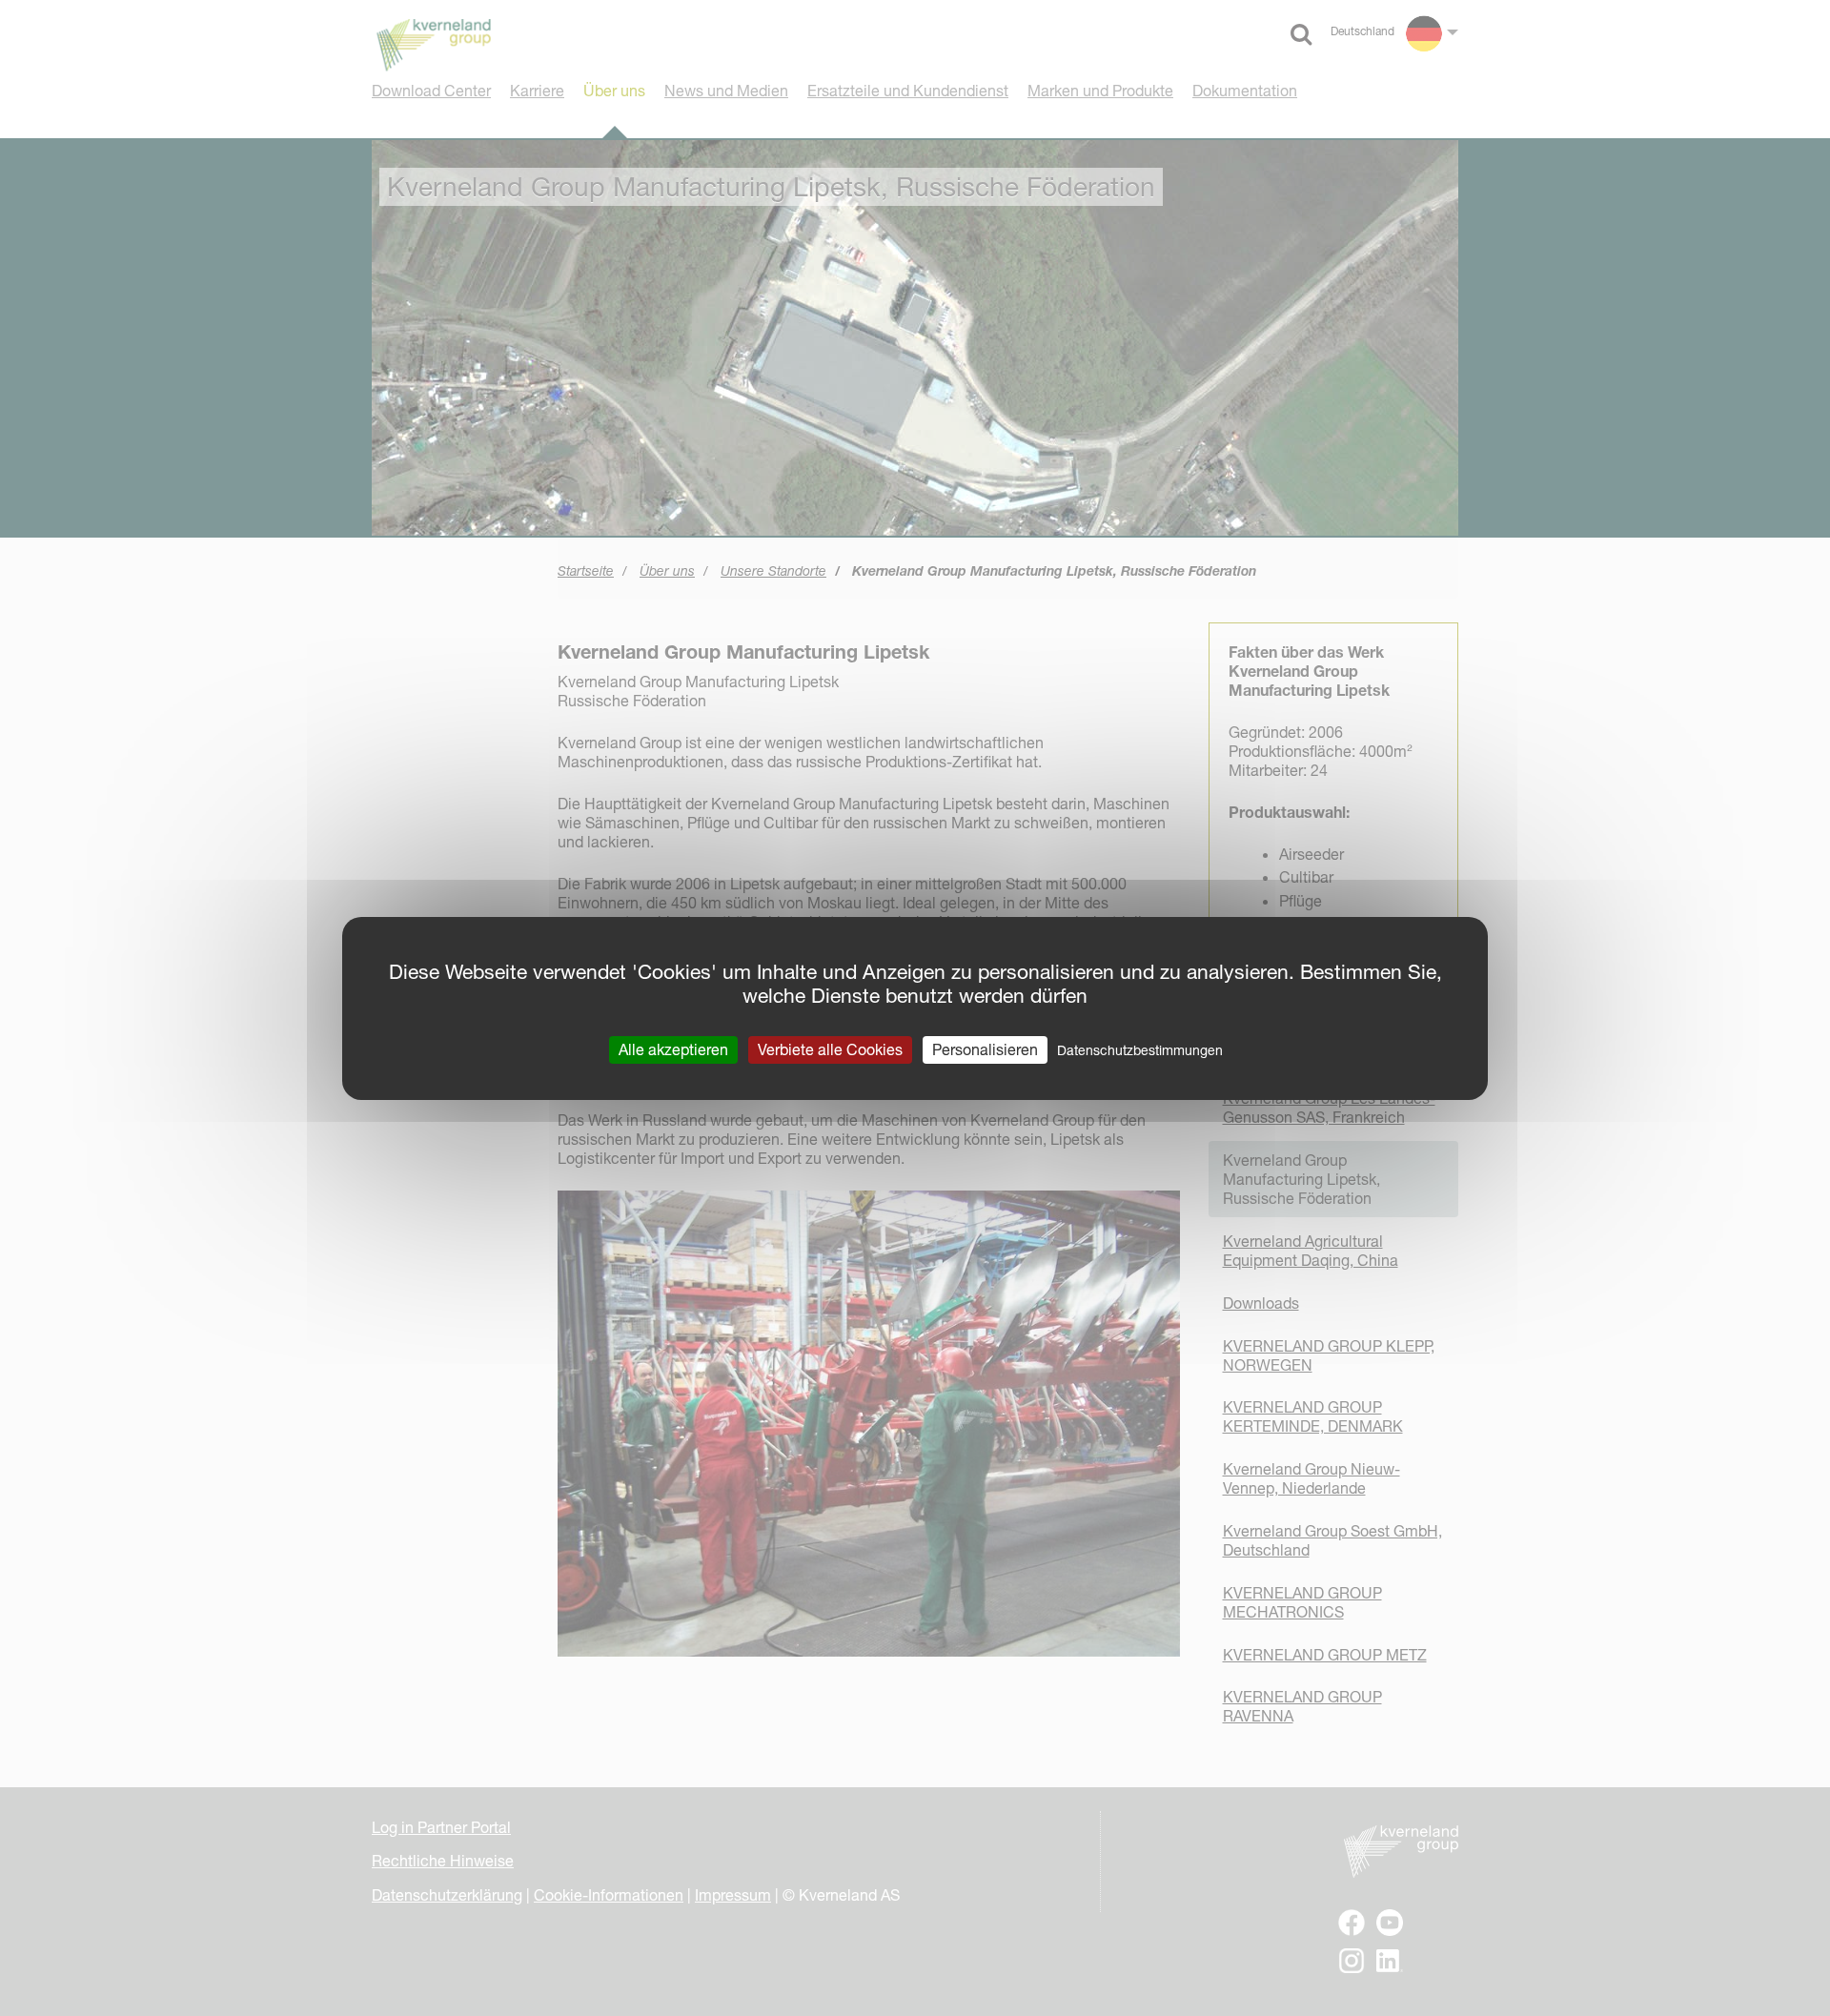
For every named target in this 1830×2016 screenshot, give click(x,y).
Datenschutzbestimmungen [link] (1140, 1049)
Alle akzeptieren (673, 1049)
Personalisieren (985, 1049)
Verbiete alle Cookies (830, 1049)
